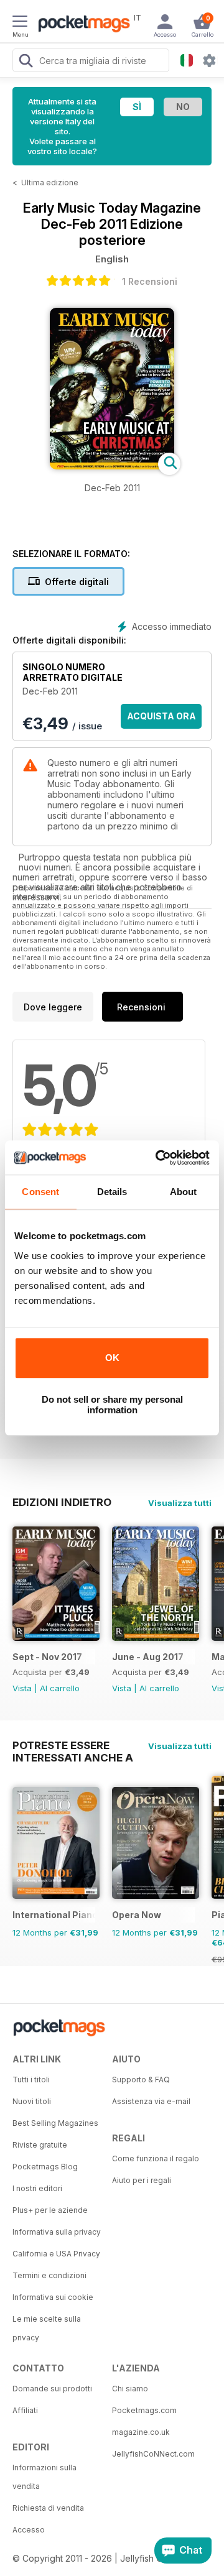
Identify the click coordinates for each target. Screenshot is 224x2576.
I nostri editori (37, 2188)
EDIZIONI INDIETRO (62, 1502)
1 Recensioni (150, 281)
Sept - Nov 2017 (47, 1657)
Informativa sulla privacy (57, 2232)
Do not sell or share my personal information (112, 1405)
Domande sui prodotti (52, 2389)
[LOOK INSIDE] (112, 466)
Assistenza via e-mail (151, 2101)
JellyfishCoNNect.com (153, 2454)
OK (112, 1358)
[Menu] (20, 23)
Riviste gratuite (40, 2145)
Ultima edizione (50, 182)
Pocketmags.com (144, 2410)
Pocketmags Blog (45, 2167)
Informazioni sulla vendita (44, 2477)
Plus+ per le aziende (50, 2210)
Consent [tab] (40, 1192)
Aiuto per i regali (142, 2180)
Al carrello (60, 1688)
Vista (22, 1688)
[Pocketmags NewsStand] (81, 25)
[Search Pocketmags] (26, 62)
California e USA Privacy (56, 2254)
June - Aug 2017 (148, 1657)
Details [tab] (112, 1192)
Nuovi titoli (32, 2101)
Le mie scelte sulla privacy (47, 2328)
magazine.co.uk (141, 2432)
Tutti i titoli (31, 2080)
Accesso (29, 2530)
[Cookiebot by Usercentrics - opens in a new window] (158, 1158)
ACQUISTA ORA (161, 716)
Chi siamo (130, 2389)
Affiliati (25, 2410)
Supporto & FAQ (141, 2080)
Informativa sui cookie (53, 2297)
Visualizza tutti (180, 1503)
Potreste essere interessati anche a (73, 1745)
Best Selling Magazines (55, 2123)
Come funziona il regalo (156, 2158)
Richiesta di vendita (48, 2508)
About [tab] (184, 1192)
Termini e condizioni (49, 2275)
